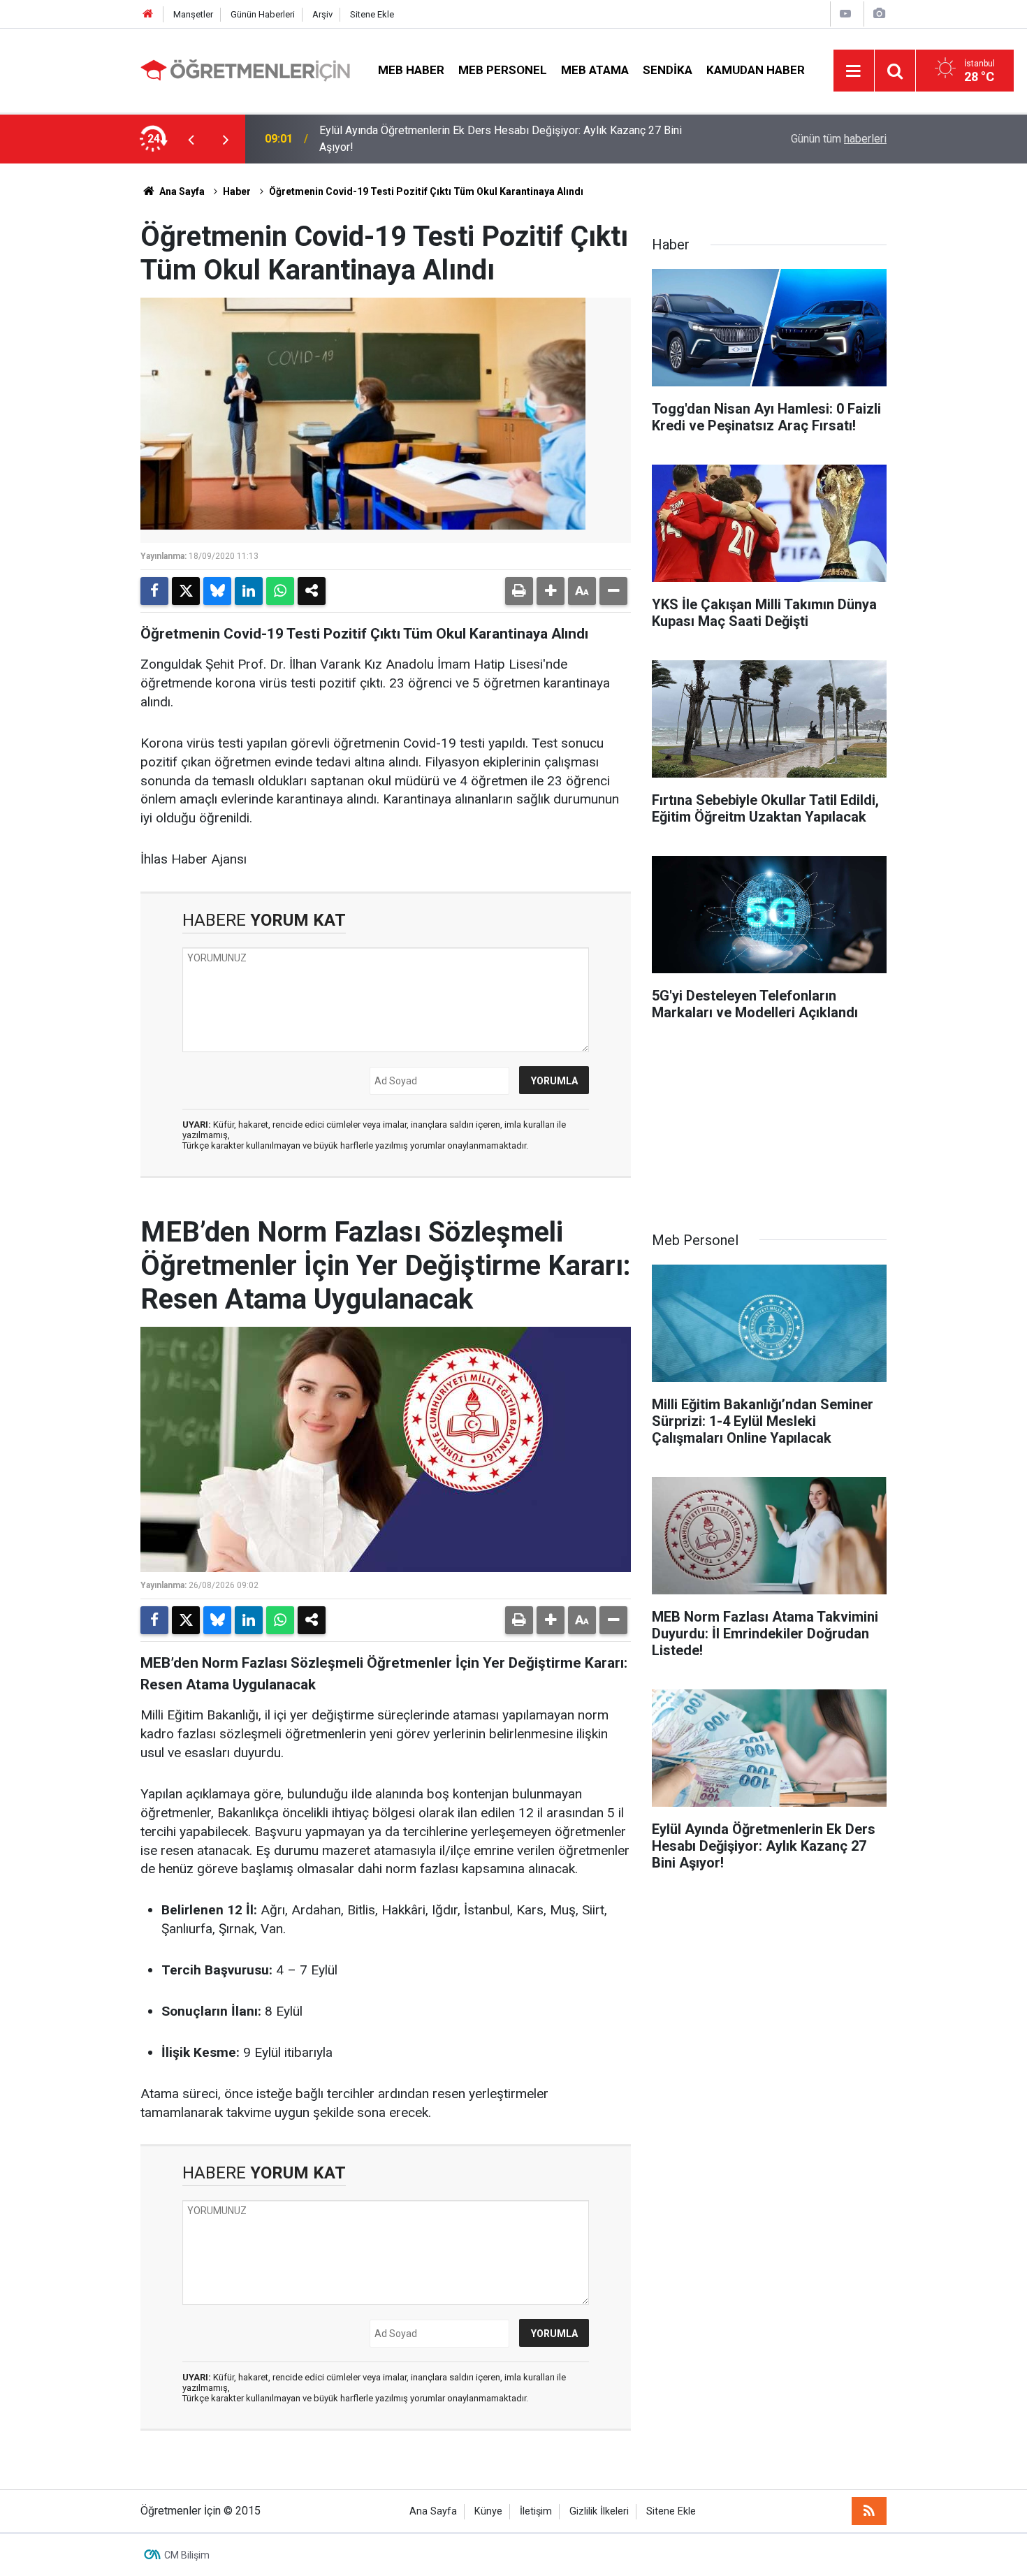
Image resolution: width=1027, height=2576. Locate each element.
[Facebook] (154, 591)
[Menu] (854, 71)
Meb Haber (411, 70)
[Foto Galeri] (879, 14)
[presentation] (191, 139)
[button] (551, 591)
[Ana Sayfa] (148, 14)
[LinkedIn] (249, 591)
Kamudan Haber (756, 70)
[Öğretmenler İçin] (245, 70)
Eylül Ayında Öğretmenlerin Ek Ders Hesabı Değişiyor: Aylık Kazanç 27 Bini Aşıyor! (501, 139)
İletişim (536, 2511)
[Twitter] (186, 591)
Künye (488, 2511)
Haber (237, 191)
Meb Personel (503, 70)
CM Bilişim (187, 2555)
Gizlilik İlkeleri (599, 2511)
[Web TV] (845, 14)
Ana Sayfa (181, 191)
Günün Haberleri (263, 14)
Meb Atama (595, 70)
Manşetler (193, 14)
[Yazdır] (519, 591)
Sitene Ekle (372, 14)
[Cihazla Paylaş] (312, 591)
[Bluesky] (217, 591)
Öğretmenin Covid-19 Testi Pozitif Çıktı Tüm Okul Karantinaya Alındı (426, 191)
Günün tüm (839, 139)
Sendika (668, 70)
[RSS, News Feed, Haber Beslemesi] (869, 2511)
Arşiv (322, 14)
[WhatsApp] (280, 591)
